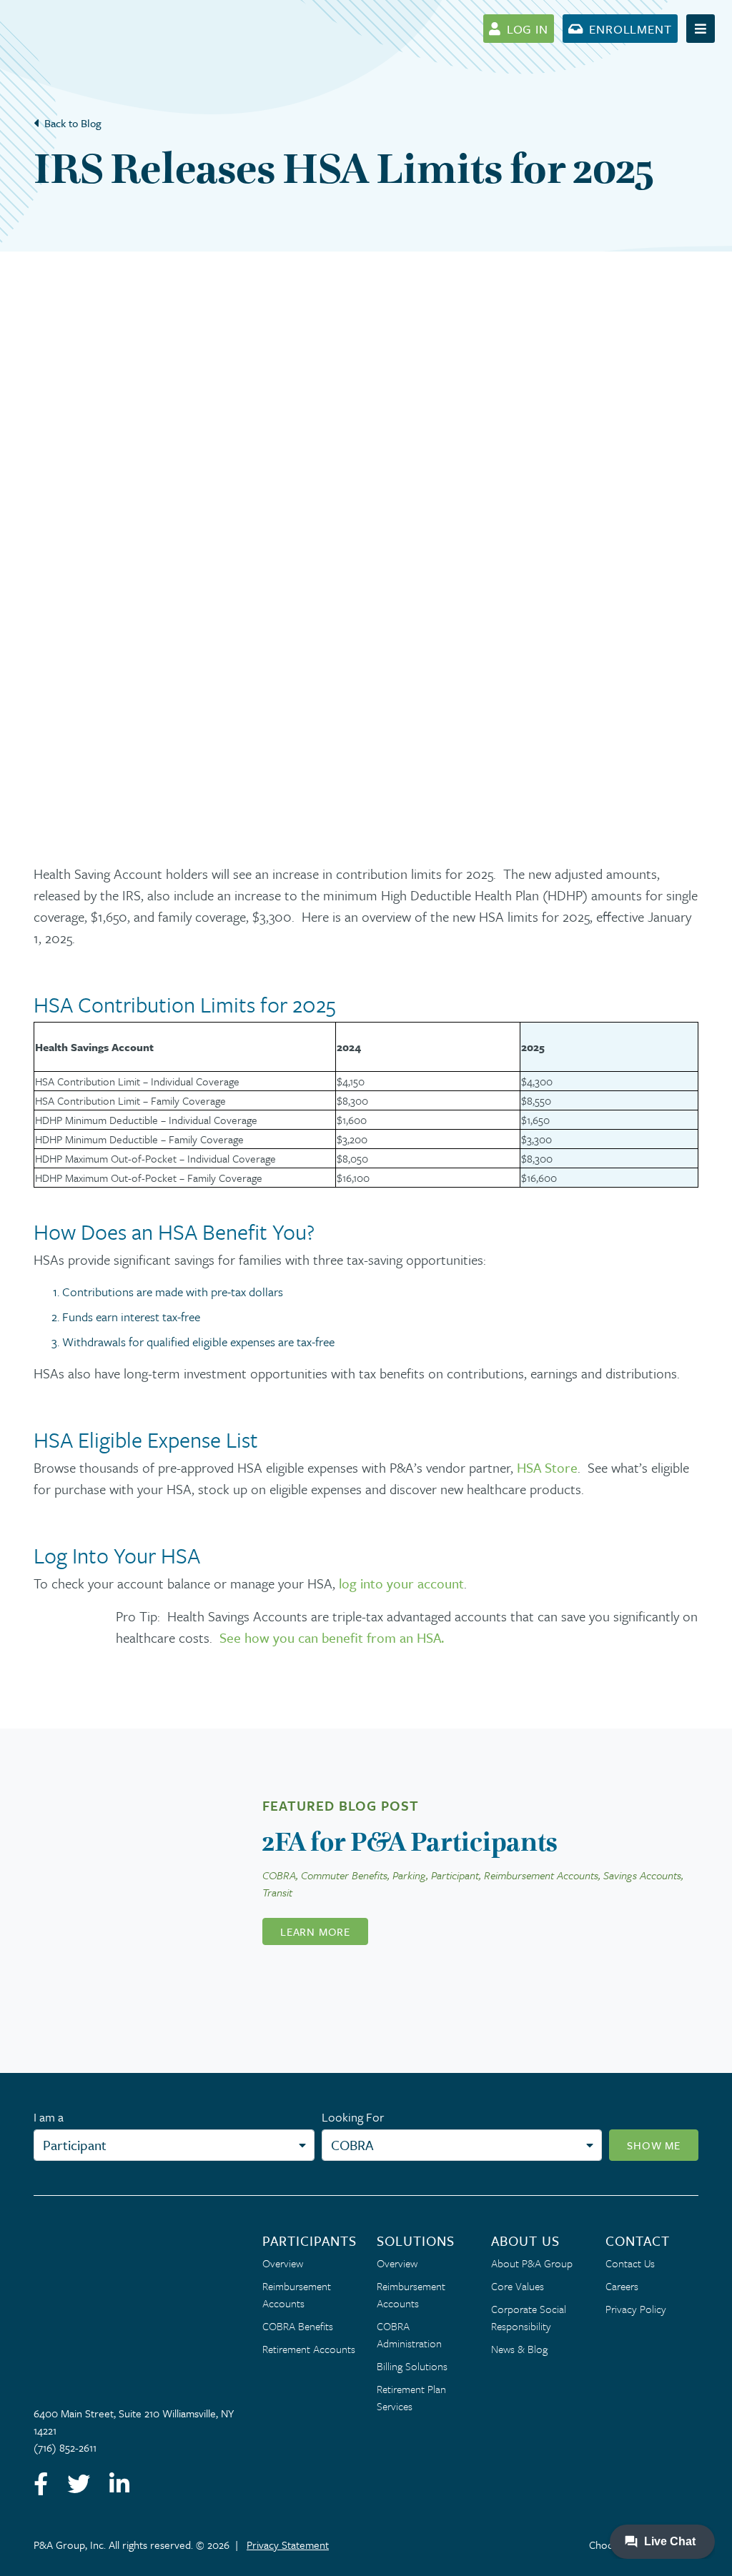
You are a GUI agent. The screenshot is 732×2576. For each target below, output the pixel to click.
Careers (622, 2286)
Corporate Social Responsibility (529, 2317)
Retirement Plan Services (411, 2397)
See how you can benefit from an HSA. (332, 1637)
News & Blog (519, 2349)
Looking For (353, 2117)
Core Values (518, 2286)
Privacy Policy (636, 2309)
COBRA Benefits (298, 2326)
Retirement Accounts (309, 2349)
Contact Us (630, 2263)
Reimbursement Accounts (297, 2294)
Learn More (315, 1931)
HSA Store (547, 1467)
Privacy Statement (288, 2545)
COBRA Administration (409, 2334)
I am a (49, 2117)
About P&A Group (532, 2263)
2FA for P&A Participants (410, 1842)
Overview (283, 2263)
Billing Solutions (412, 2366)
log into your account (401, 1583)
